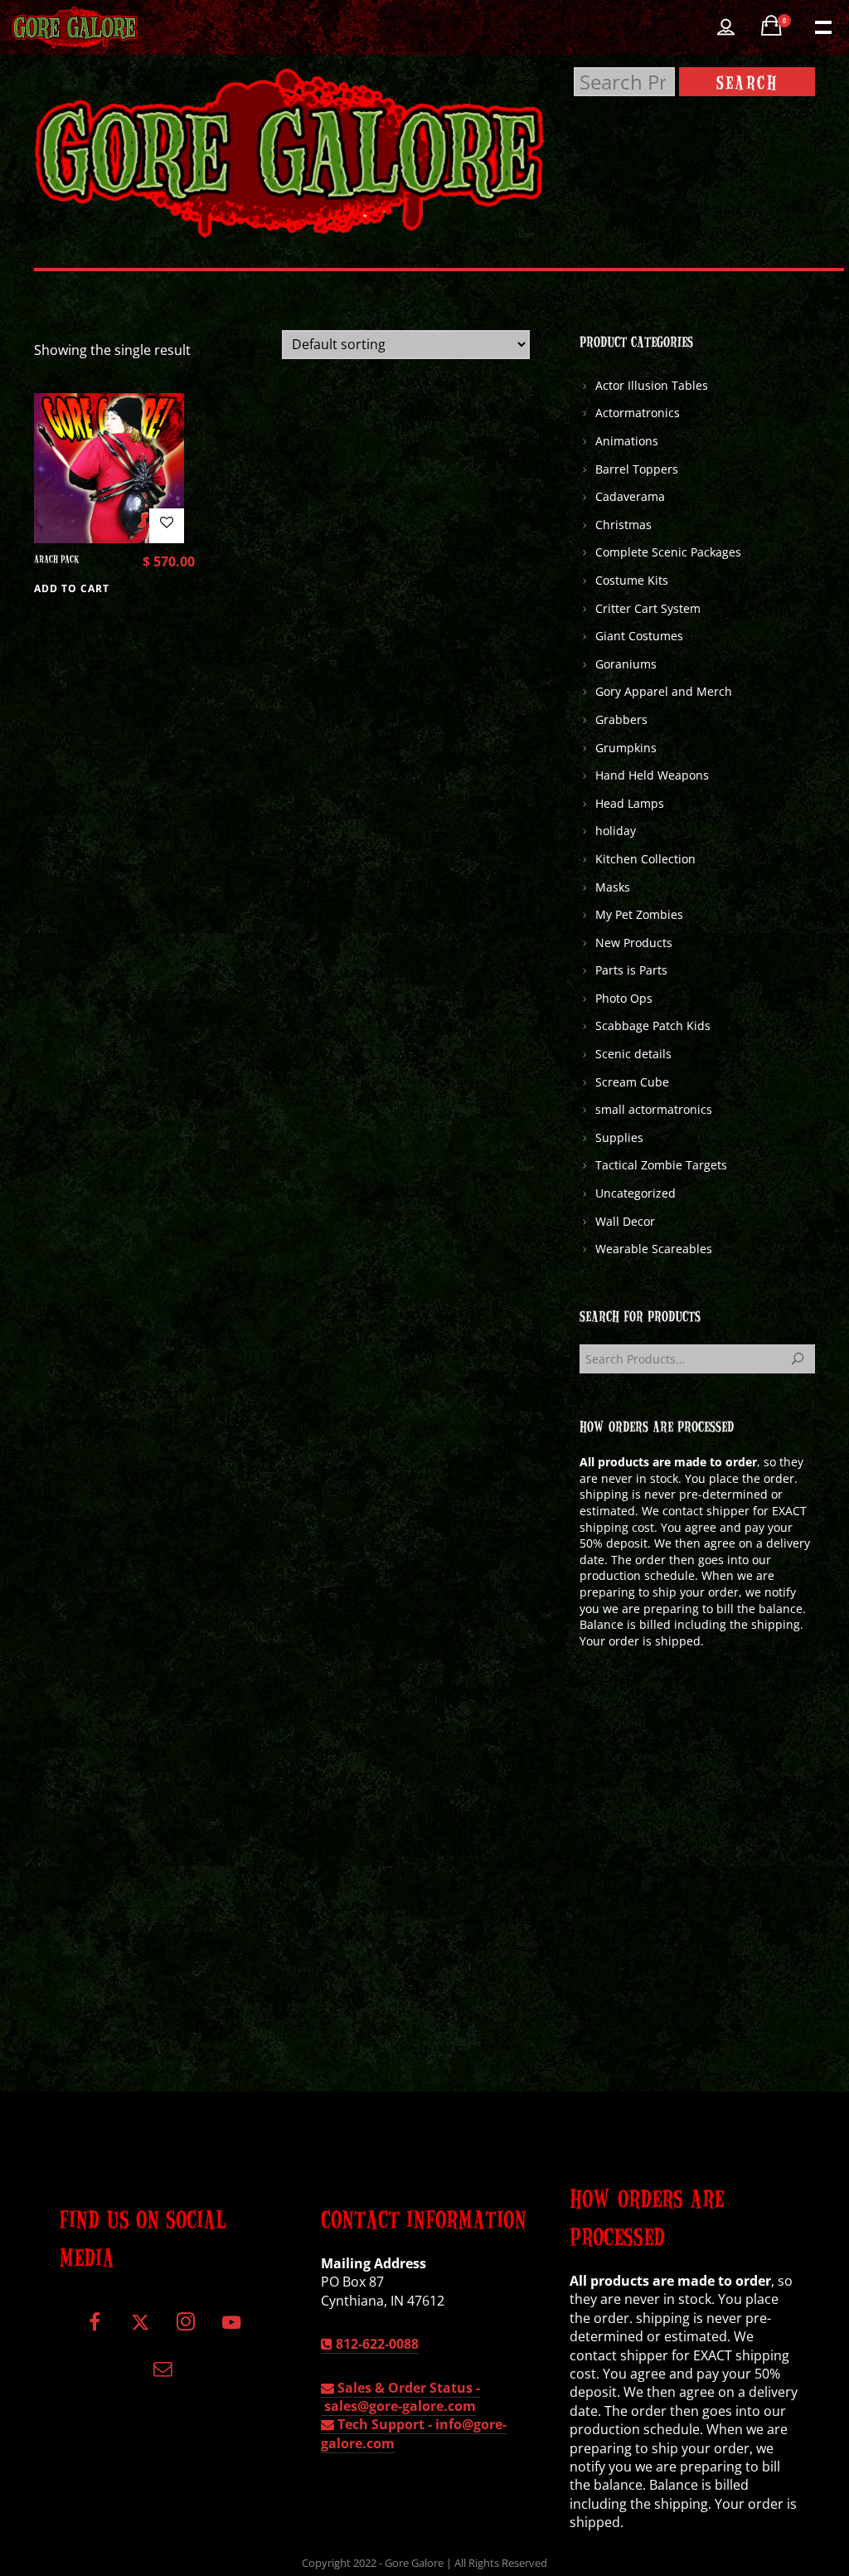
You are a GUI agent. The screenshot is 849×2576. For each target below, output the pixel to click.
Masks (613, 887)
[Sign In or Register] (726, 27)
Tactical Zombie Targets (661, 1165)
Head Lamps (630, 803)
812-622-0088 (376, 2344)
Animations (627, 441)
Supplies (619, 1137)
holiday (616, 831)
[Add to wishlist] (167, 526)
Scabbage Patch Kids (653, 1026)
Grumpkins (626, 748)
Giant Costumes (639, 636)
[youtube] (231, 2332)
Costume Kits (632, 580)
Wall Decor (625, 1221)
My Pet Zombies (639, 914)
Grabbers (621, 719)
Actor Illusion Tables (652, 385)
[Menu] (822, 26)
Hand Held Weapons (652, 775)
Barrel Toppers (637, 469)
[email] (163, 2374)
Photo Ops (624, 998)
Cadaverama (630, 496)
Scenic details (633, 1054)
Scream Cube (632, 1082)
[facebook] (95, 2328)
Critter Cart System (648, 608)
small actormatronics (654, 1109)
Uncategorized (636, 1193)
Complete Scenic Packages (668, 552)
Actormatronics (638, 413)
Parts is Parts (631, 970)
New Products (634, 943)
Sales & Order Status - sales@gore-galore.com (400, 2397)
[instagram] (185, 2328)
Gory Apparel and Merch (664, 691)
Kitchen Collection (645, 859)
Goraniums (626, 664)
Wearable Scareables (654, 1249)
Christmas (623, 525)
